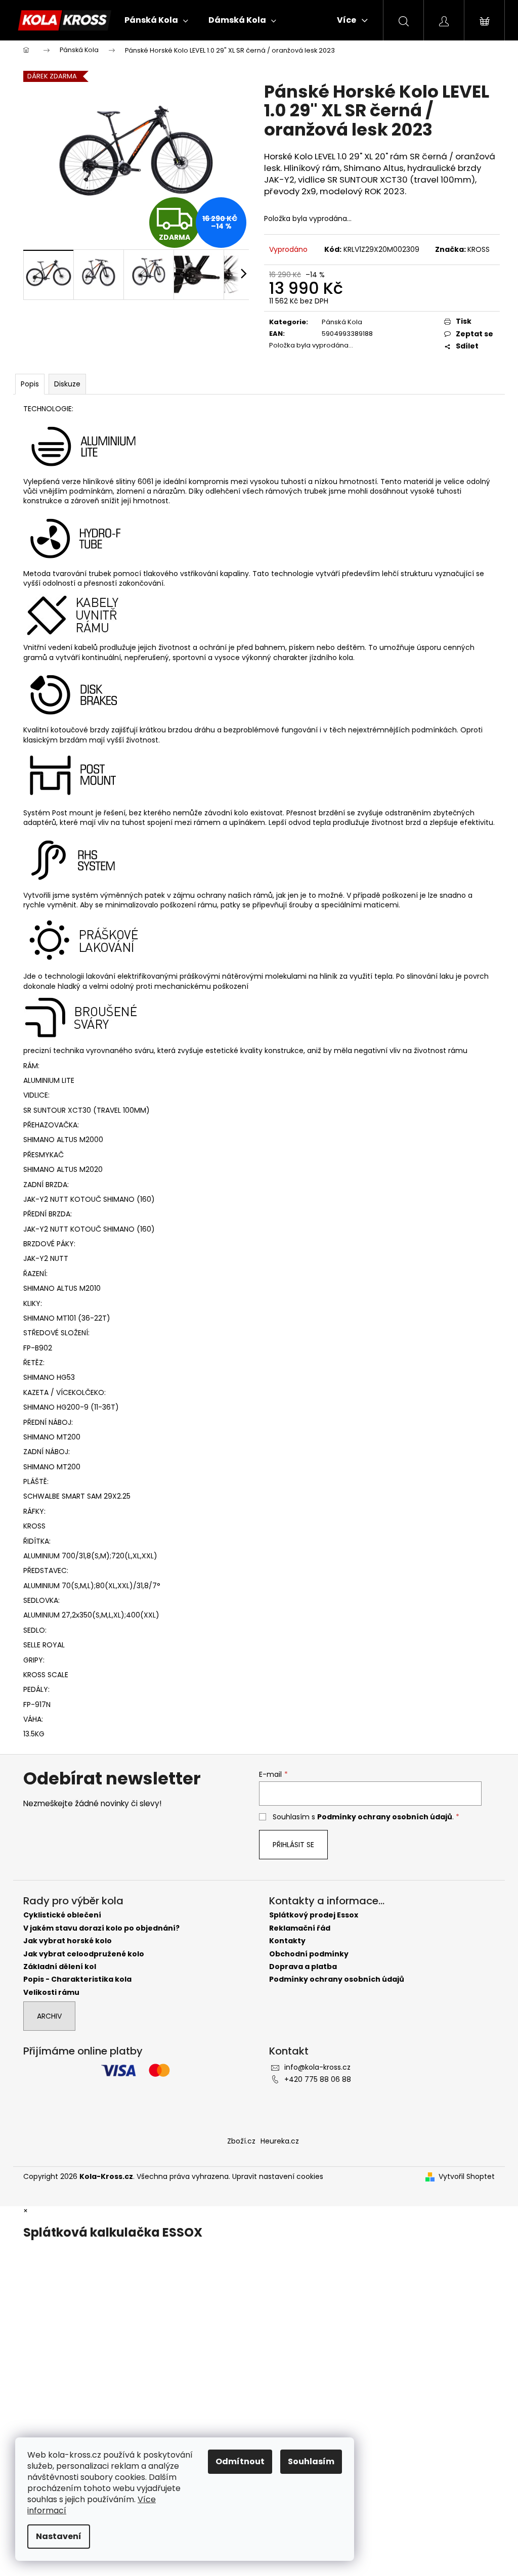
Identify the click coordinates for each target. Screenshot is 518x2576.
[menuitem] (156, 20)
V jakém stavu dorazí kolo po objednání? (101, 1928)
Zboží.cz (241, 2141)
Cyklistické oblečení (62, 1915)
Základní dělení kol (60, 1967)
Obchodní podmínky (309, 1954)
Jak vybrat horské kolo (68, 1941)
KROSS (479, 249)
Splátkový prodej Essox (314, 1915)
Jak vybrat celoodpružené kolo (84, 1954)
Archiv (49, 2016)
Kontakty (287, 1941)
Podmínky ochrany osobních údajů (385, 1817)
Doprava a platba (303, 1967)
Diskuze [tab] (67, 384)
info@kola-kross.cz (317, 2067)
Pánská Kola (342, 322)
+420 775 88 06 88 (318, 2079)
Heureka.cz (280, 2141)
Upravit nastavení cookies (278, 2176)
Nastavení (59, 2536)
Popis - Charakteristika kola (77, 1979)
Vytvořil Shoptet (467, 2177)
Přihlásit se (293, 1845)
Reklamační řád (300, 1928)
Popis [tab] (30, 384)
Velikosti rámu (51, 1993)
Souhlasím (311, 2461)
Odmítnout (240, 2461)
